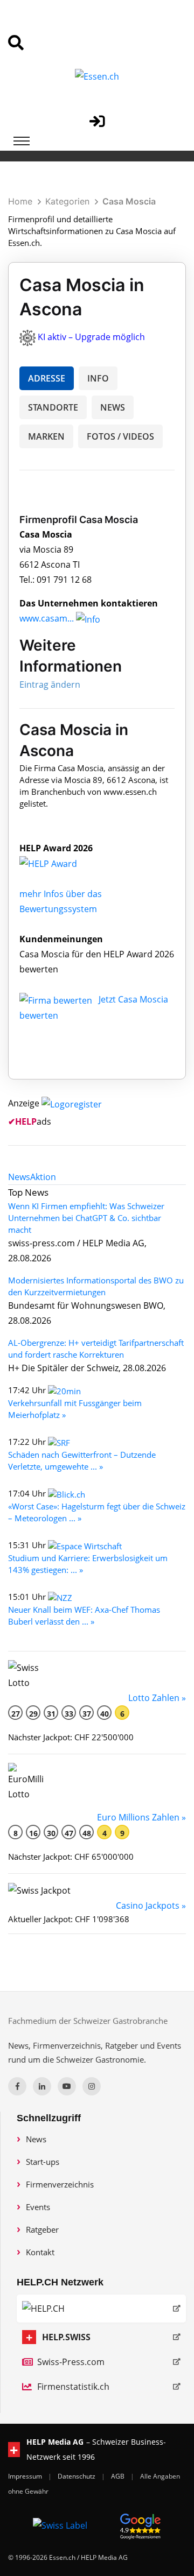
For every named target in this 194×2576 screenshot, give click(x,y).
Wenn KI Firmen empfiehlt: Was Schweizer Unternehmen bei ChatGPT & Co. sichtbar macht (86, 1218)
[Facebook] (17, 2086)
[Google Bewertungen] (141, 2525)
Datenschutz (77, 2476)
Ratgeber (42, 2229)
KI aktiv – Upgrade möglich (91, 337)
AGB (119, 2476)
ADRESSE (47, 378)
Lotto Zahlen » (157, 1698)
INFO (98, 378)
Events (38, 2207)
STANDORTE (53, 407)
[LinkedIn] (42, 2086)
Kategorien (67, 201)
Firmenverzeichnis (60, 2184)
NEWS (113, 407)
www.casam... (47, 618)
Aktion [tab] (43, 1177)
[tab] (19, 1177)
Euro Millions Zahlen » (141, 1817)
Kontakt (40, 2252)
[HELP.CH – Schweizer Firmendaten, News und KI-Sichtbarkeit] (101, 2309)
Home (20, 201)
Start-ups (43, 2162)
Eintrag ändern (50, 684)
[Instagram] (92, 2086)
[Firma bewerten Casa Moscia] (57, 999)
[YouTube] (67, 2086)
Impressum (26, 2476)
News (36, 2139)
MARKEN (46, 436)
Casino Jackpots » (151, 1905)
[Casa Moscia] (60, 863)
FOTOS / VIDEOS (120, 436)
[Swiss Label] (60, 2525)
